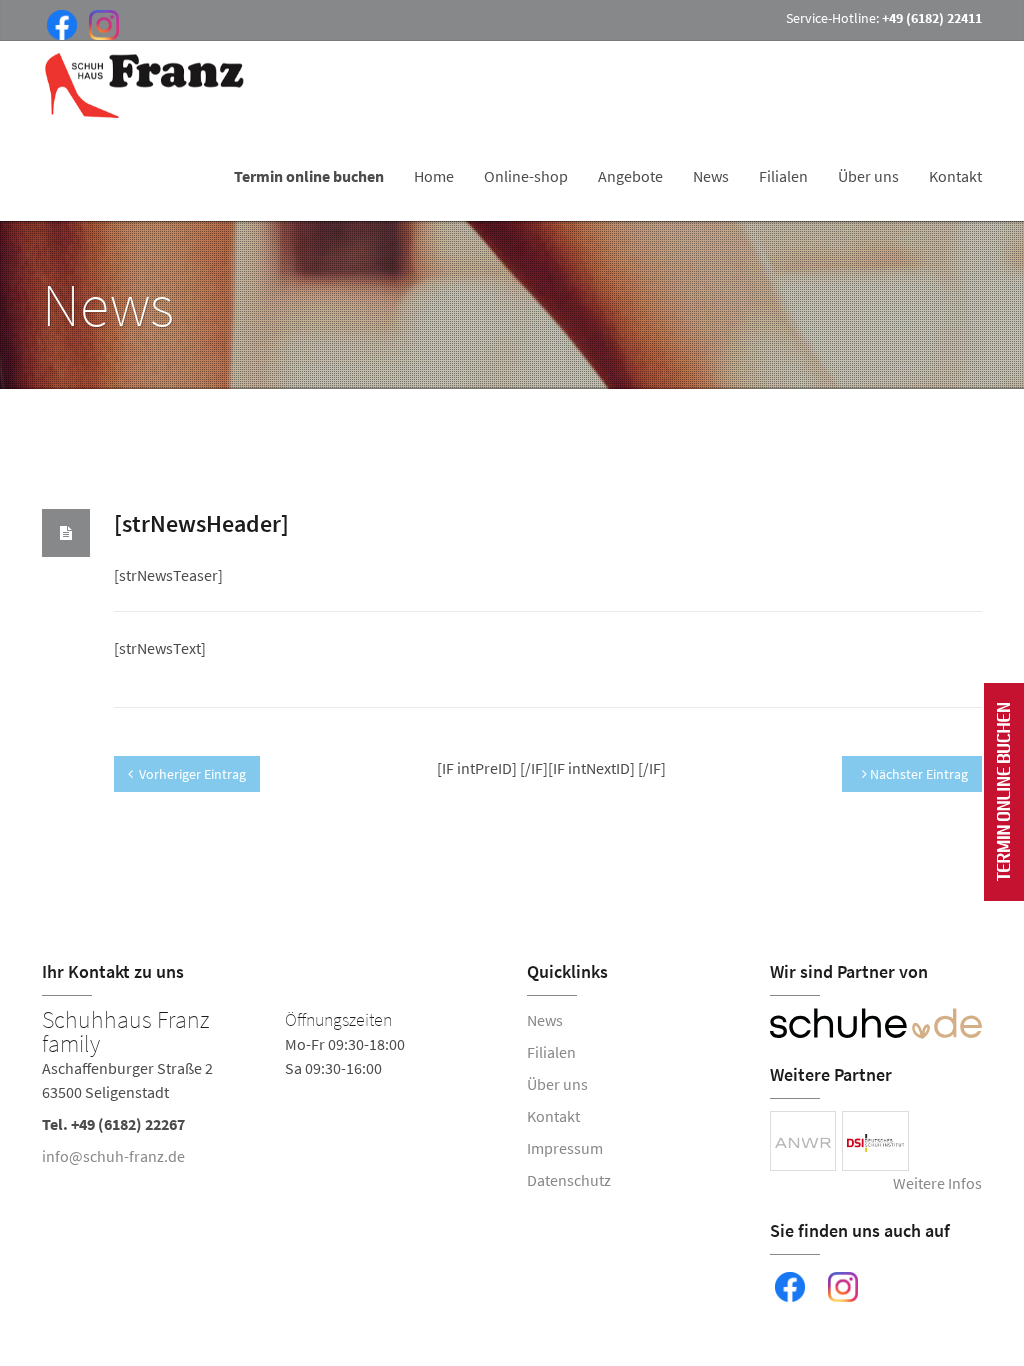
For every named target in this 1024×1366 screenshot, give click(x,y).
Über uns (868, 176)
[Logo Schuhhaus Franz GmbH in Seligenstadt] (146, 86)
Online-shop (526, 176)
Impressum (565, 1148)
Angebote (630, 176)
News (711, 176)
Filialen (783, 176)
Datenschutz (569, 1180)
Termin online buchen (309, 176)
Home (434, 176)
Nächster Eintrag (917, 774)
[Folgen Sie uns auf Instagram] (100, 23)
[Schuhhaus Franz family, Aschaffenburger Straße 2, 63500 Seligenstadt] (269, 1092)
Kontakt (955, 176)
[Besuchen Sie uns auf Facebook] (58, 23)
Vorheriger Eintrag (192, 774)
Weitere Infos (937, 1183)
